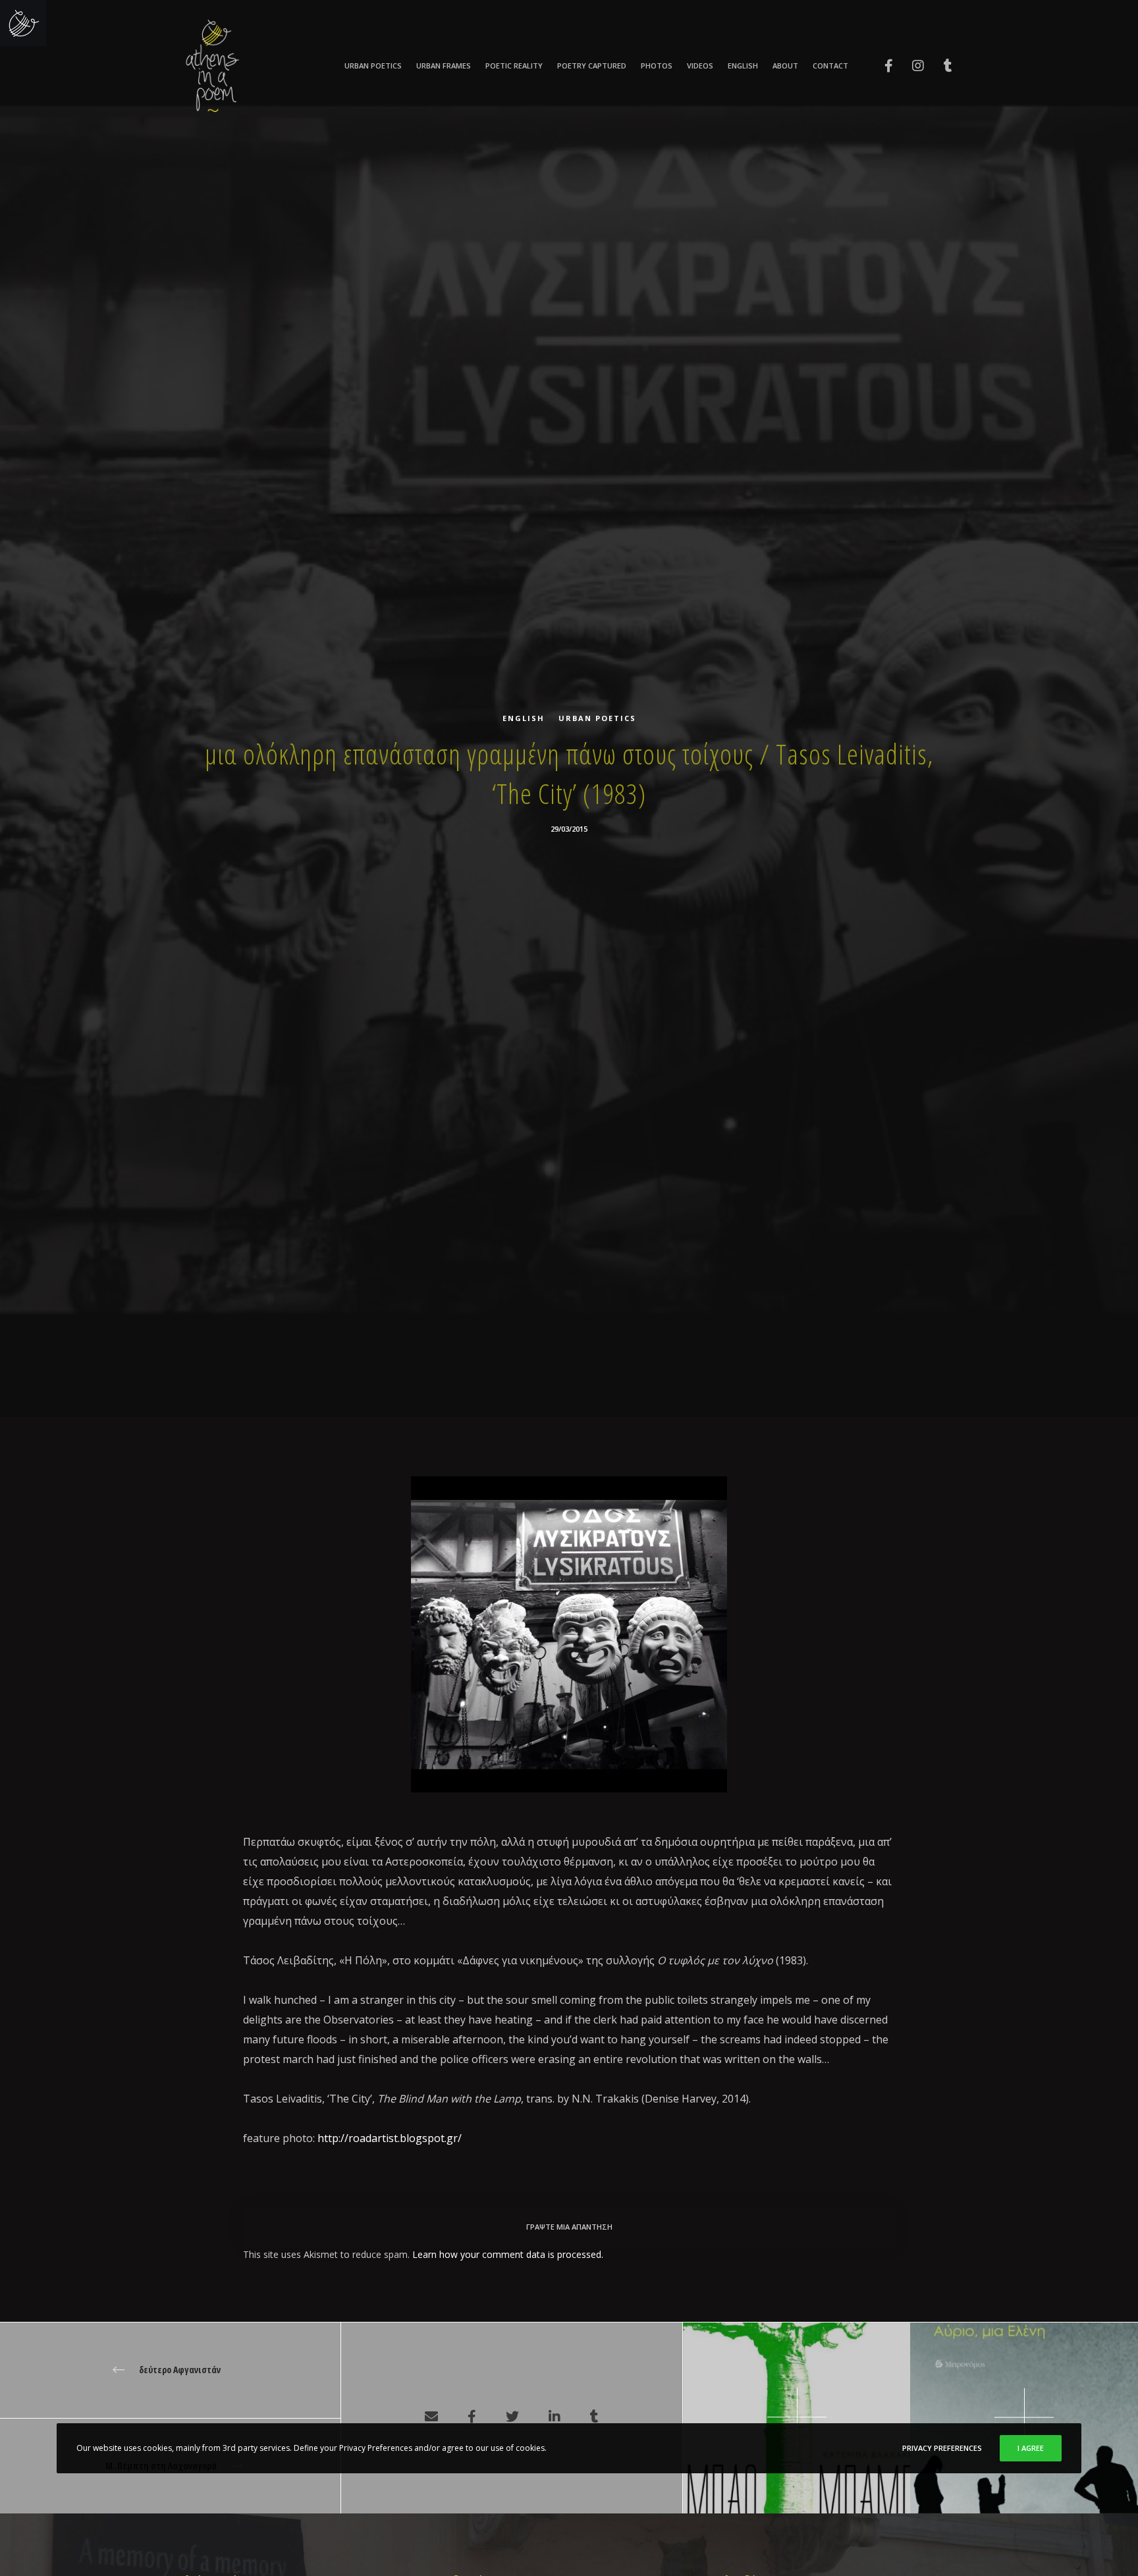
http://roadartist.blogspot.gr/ (390, 2138)
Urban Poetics (597, 718)
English (524, 718)
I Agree (1031, 2448)
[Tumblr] (939, 66)
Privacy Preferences (942, 2448)
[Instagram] (910, 66)
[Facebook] (880, 66)
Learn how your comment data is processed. (508, 2254)
